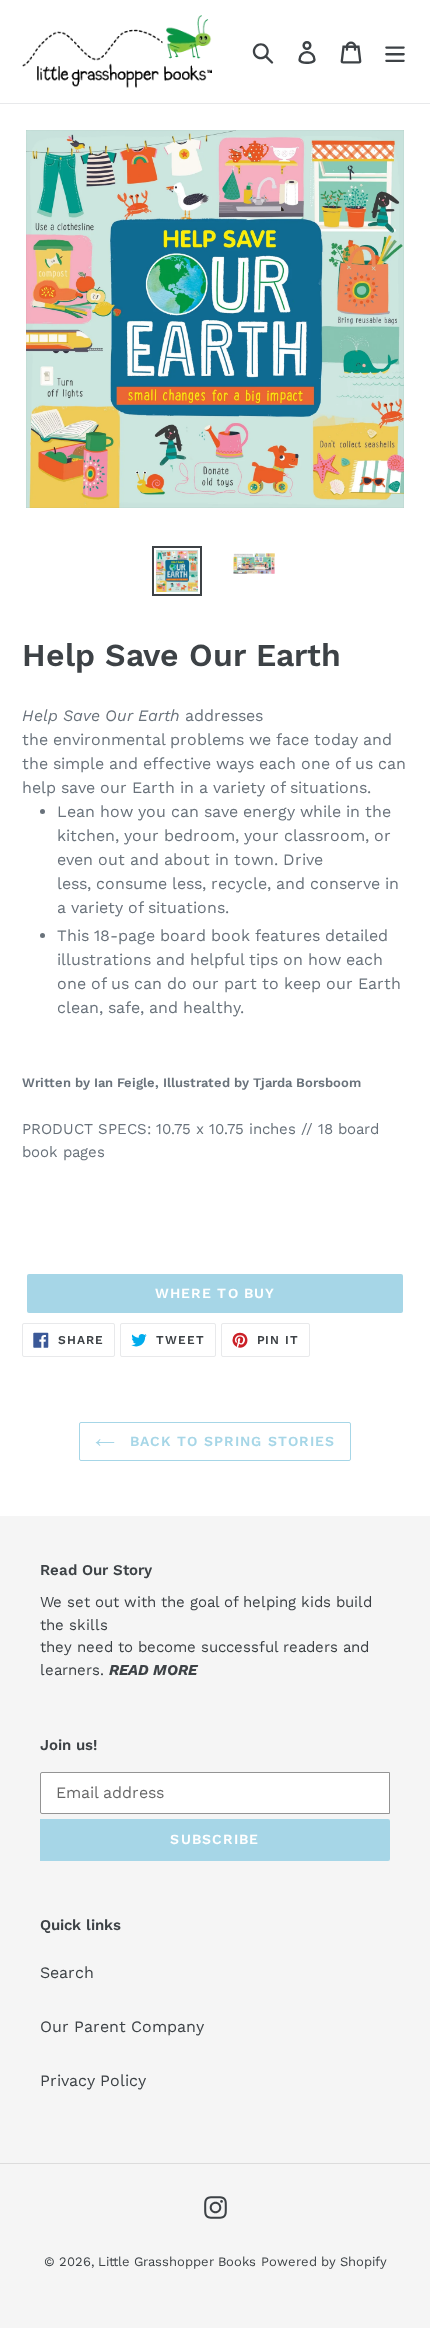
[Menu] (395, 51)
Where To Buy (215, 1293)
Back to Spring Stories (230, 1441)
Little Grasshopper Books (177, 2261)
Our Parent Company (122, 2026)
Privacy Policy (93, 2080)
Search (67, 1972)
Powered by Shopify (324, 2261)
